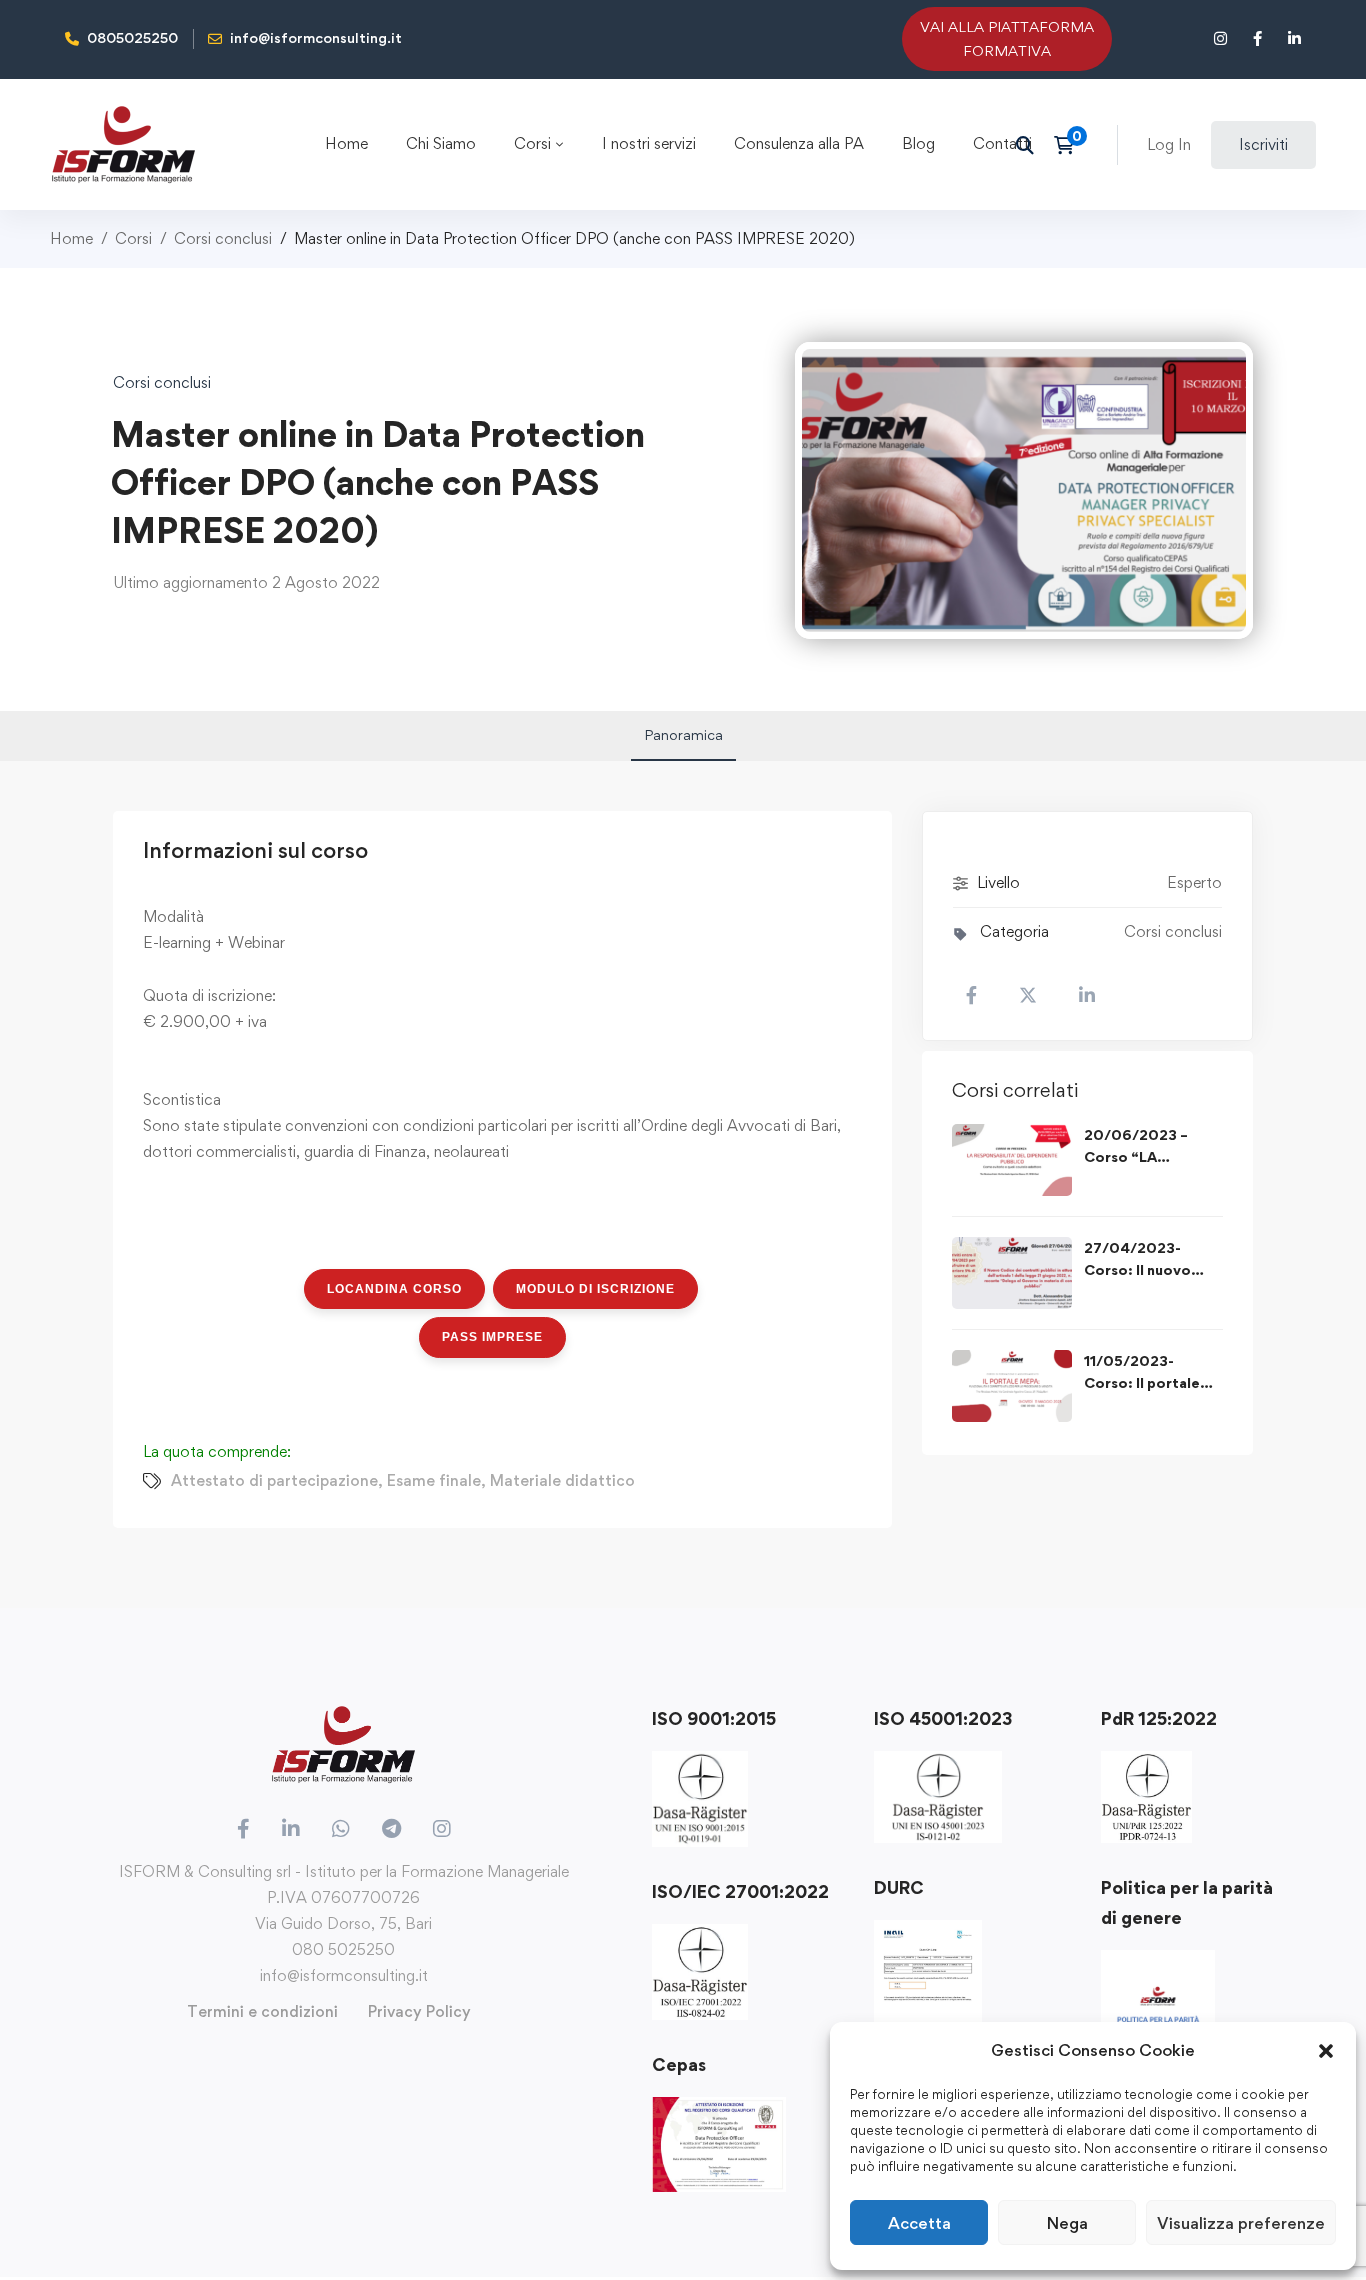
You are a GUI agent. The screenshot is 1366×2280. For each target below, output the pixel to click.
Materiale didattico (562, 1480)
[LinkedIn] (291, 1829)
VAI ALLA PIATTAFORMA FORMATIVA (1007, 38)
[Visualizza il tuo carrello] (1070, 145)
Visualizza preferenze (1241, 2223)
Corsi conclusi (223, 238)
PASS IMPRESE (492, 1337)
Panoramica (683, 734)
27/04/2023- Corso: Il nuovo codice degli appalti (1153, 1269)
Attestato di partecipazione (274, 1480)
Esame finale (434, 1480)
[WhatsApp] (341, 1829)
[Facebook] (243, 1829)
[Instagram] (442, 1829)
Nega (1067, 2223)
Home (71, 238)
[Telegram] (391, 1829)
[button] (1326, 2051)
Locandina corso (394, 1289)
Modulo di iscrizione (595, 1289)
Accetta (919, 2223)
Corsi (133, 238)
